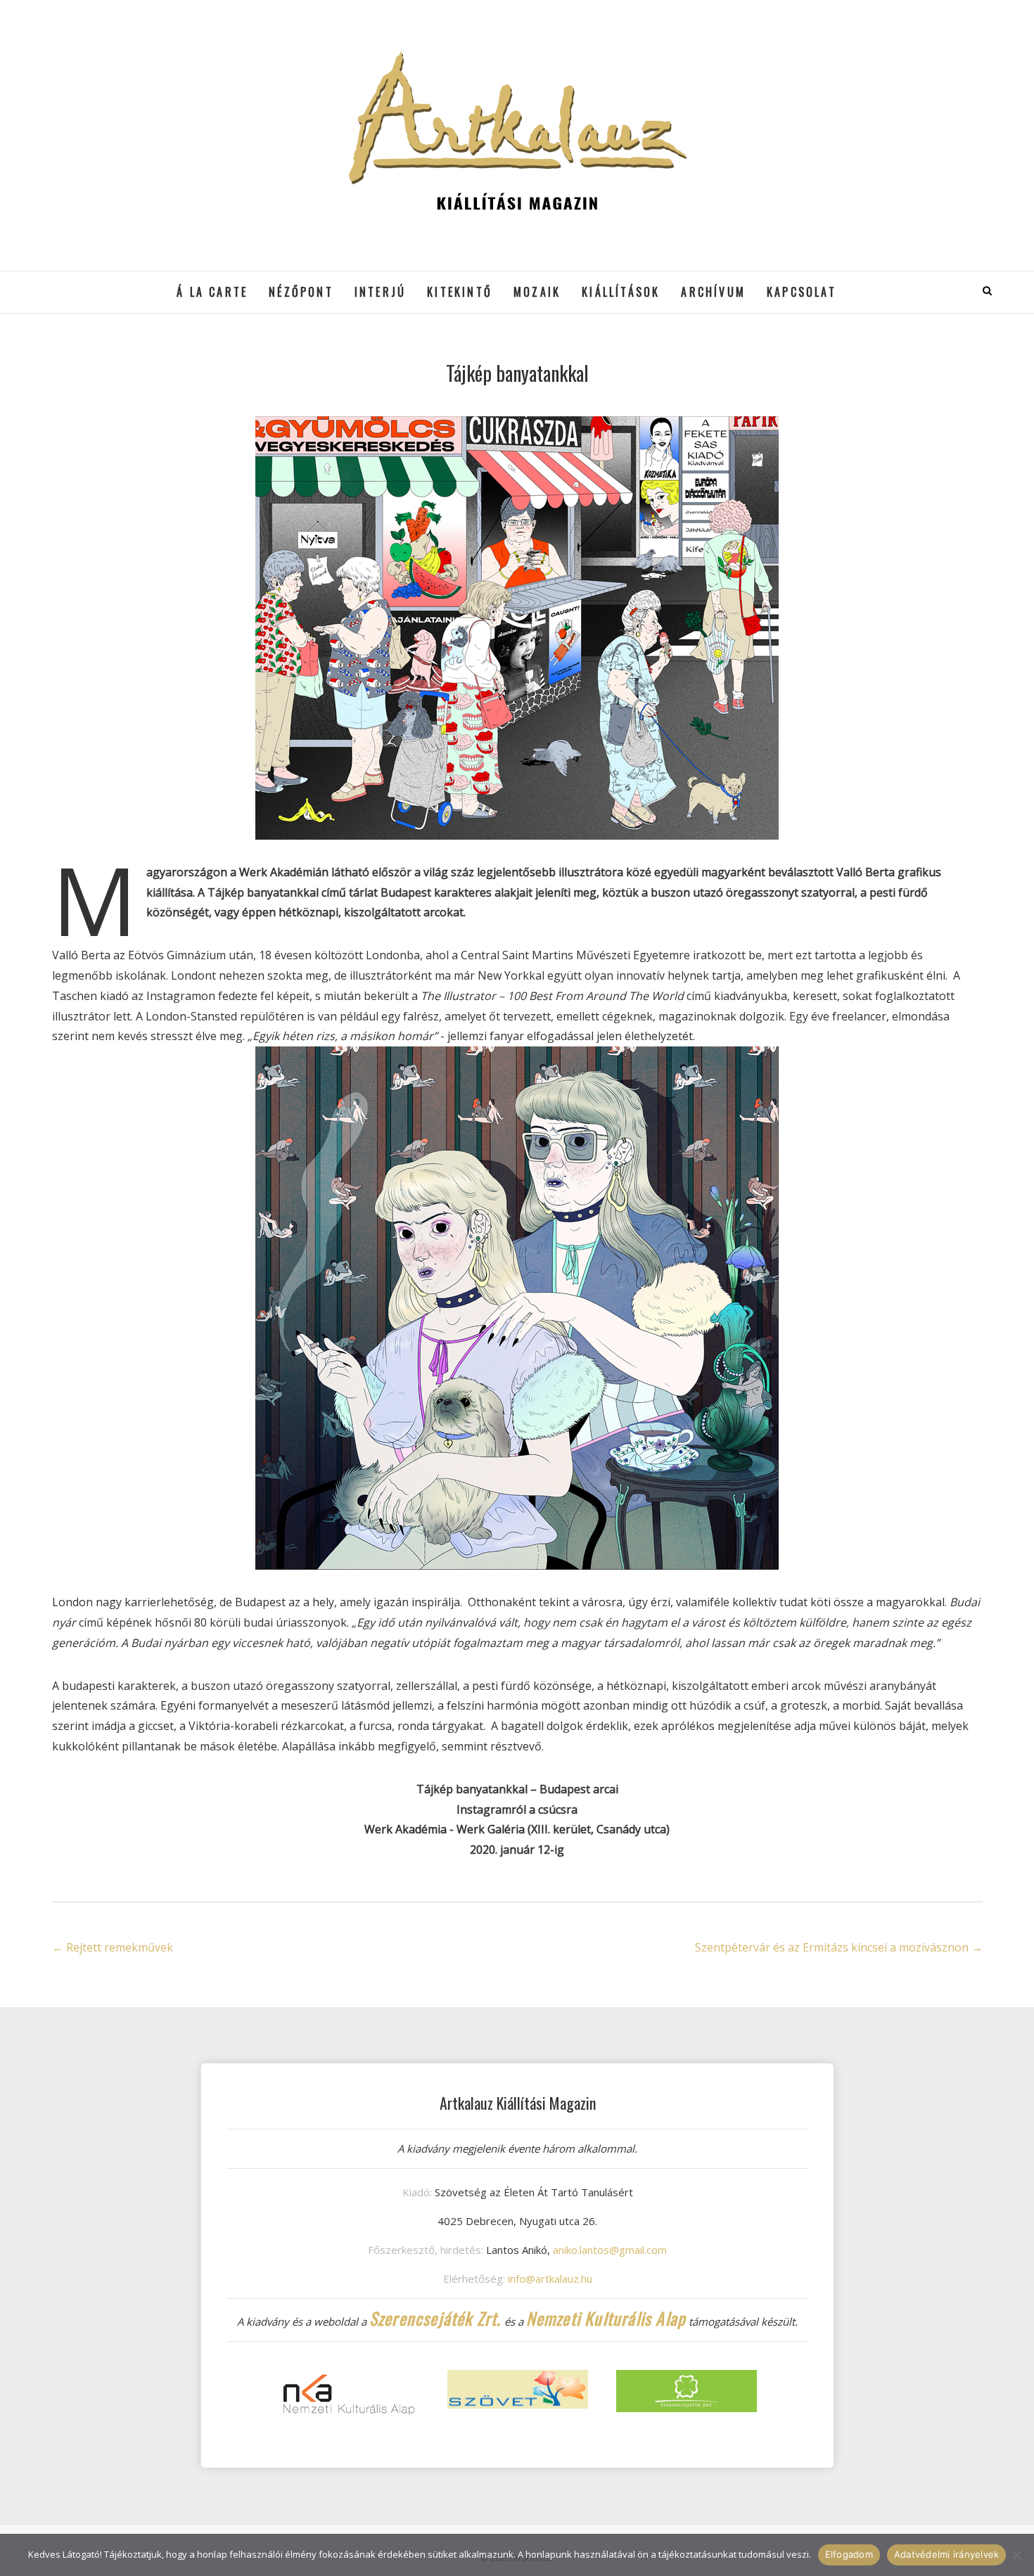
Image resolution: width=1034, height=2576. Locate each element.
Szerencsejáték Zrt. (435, 2318)
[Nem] (1016, 2555)
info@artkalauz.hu (550, 2279)
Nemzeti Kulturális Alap (606, 2318)
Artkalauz (88, 282)
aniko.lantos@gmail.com (610, 2250)
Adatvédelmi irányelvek (947, 2554)
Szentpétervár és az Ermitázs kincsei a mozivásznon (839, 1947)
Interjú (380, 292)
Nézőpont (301, 292)
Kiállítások (621, 292)
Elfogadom (849, 2554)
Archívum (713, 292)
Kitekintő (460, 292)
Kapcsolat (802, 292)
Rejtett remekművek (113, 1947)
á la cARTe (212, 292)
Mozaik (537, 292)
